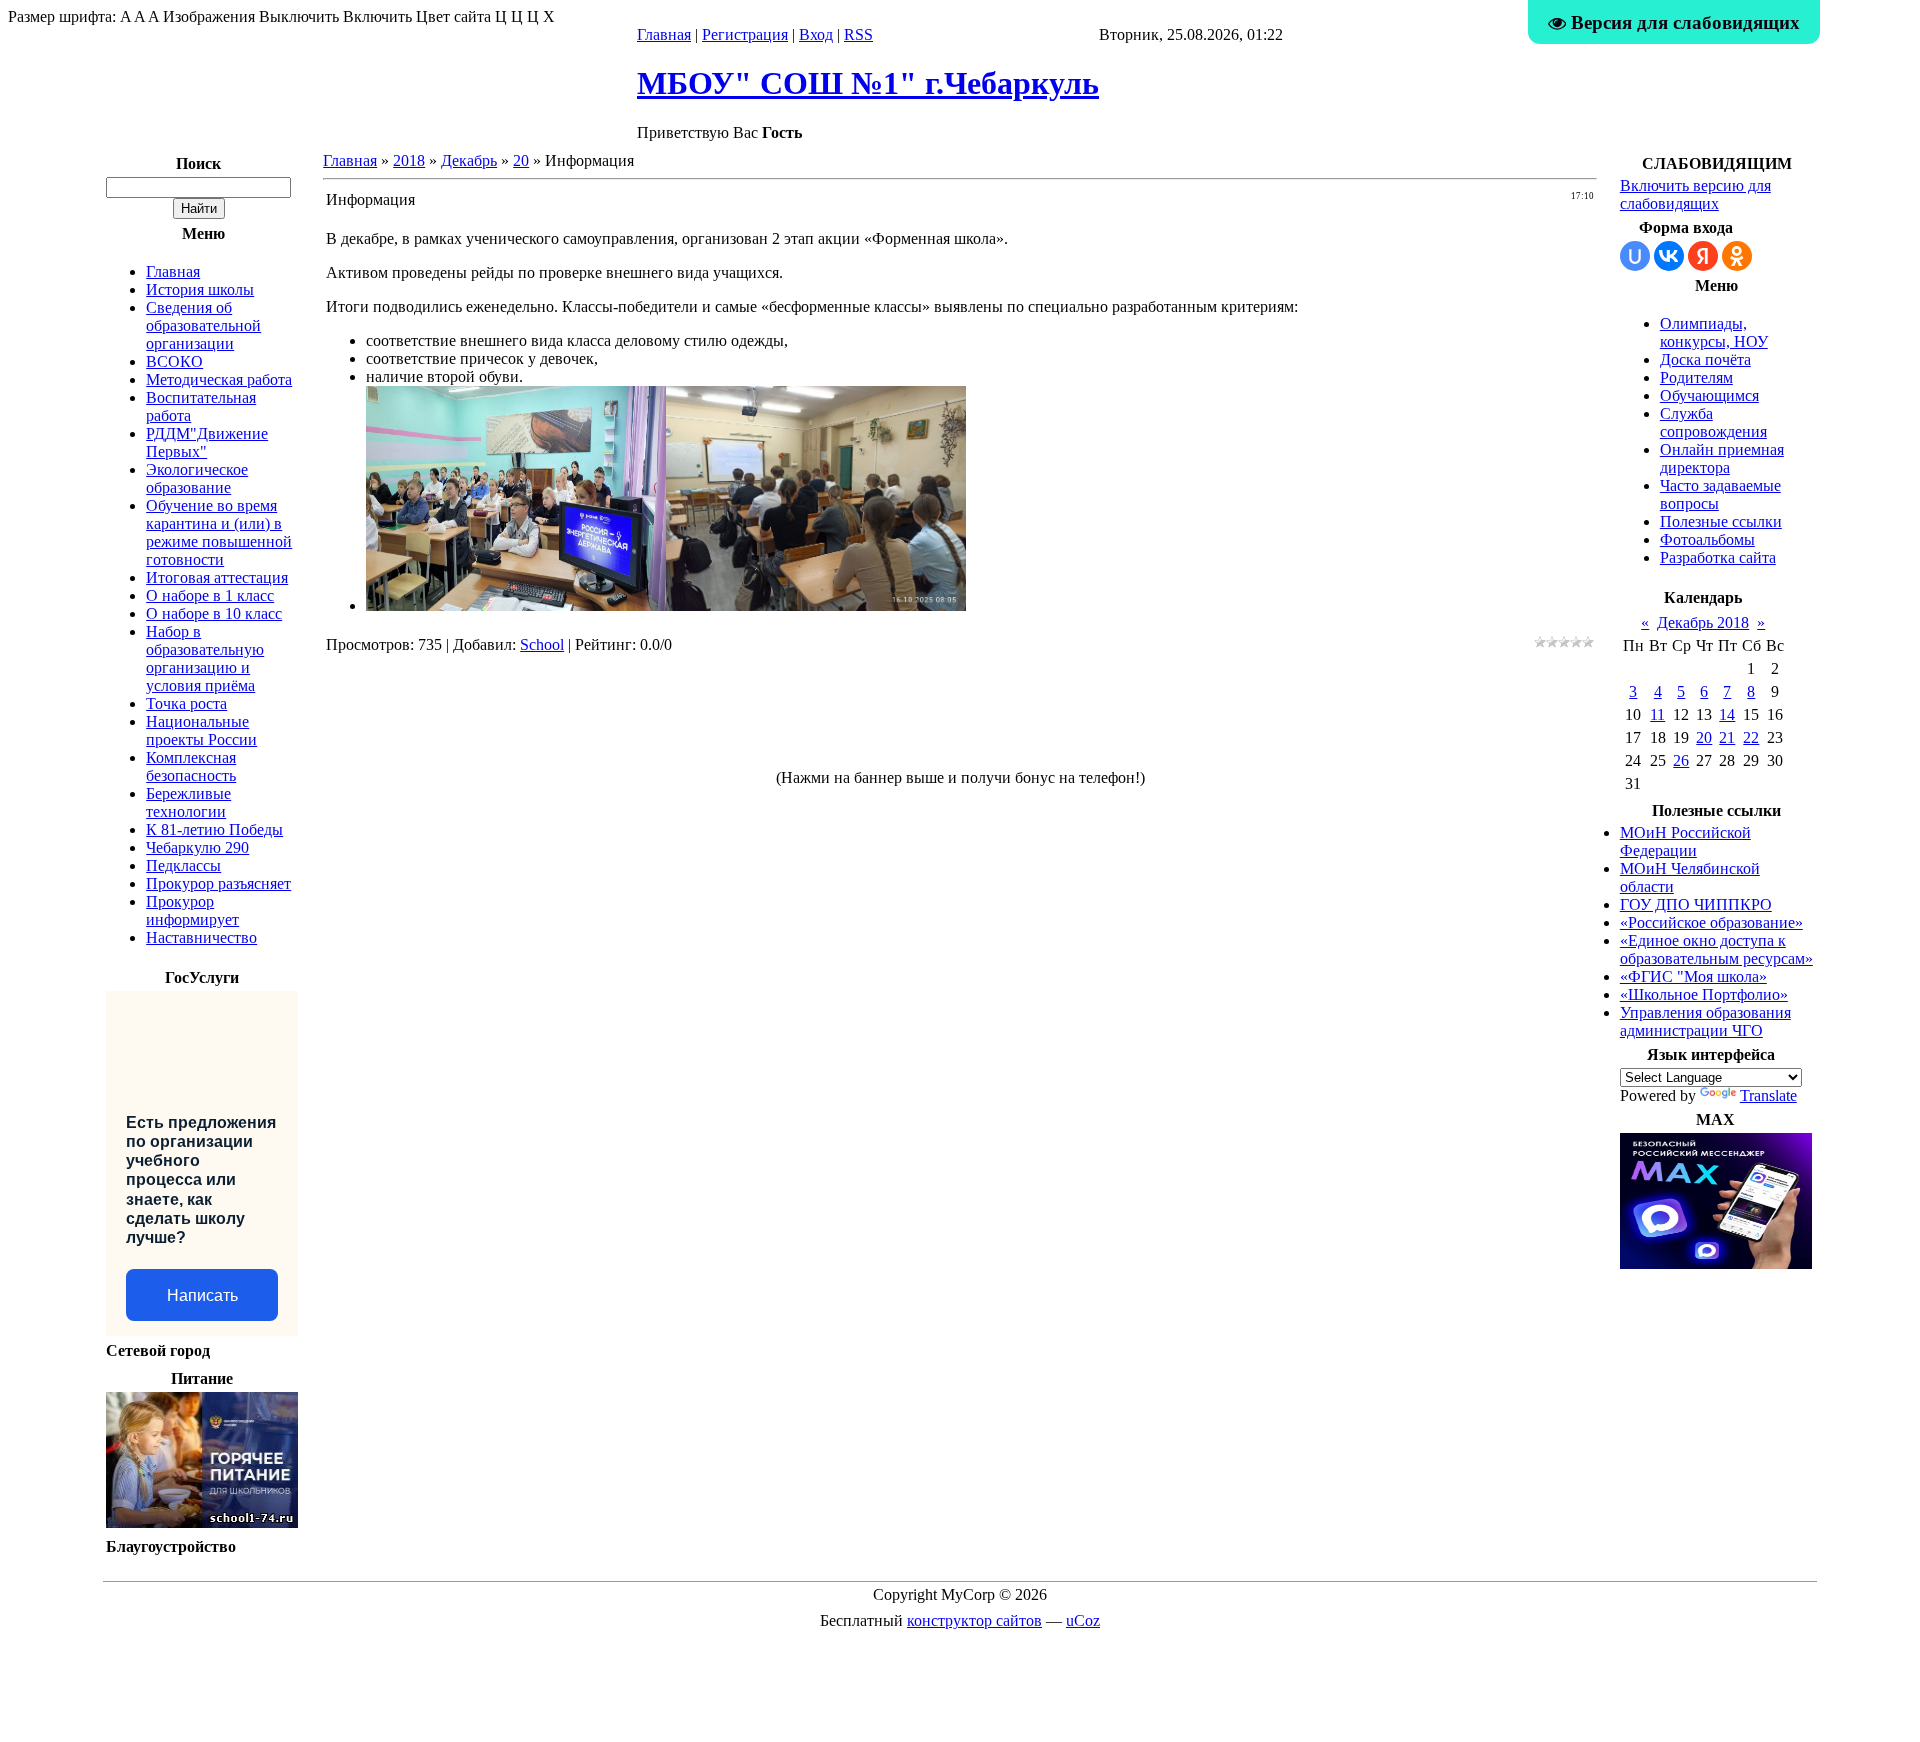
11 (1657, 714)
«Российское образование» (1711, 922)
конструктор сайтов (974, 1620)
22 (1751, 737)
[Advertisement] (960, 720)
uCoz (1083, 1620)
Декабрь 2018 (1703, 622)
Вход (816, 34)
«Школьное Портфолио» (1704, 994)
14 (1727, 714)
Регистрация (745, 34)
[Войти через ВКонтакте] (1669, 256)
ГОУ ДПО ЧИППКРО (1696, 904)
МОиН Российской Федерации (1685, 841)
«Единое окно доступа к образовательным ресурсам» (1716, 949)
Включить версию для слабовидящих (1695, 194)
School (542, 644)
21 (1727, 737)
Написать (202, 1295)
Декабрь (469, 160)
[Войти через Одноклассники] (1737, 256)
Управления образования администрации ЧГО (1705, 1021)
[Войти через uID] (1635, 256)
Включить (377, 16)
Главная (664, 34)
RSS (858, 34)
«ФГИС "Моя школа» (1693, 976)
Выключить (299, 16)
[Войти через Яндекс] (1703, 256)
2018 (409, 160)
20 (521, 160)
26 (1681, 760)
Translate (1768, 1095)
